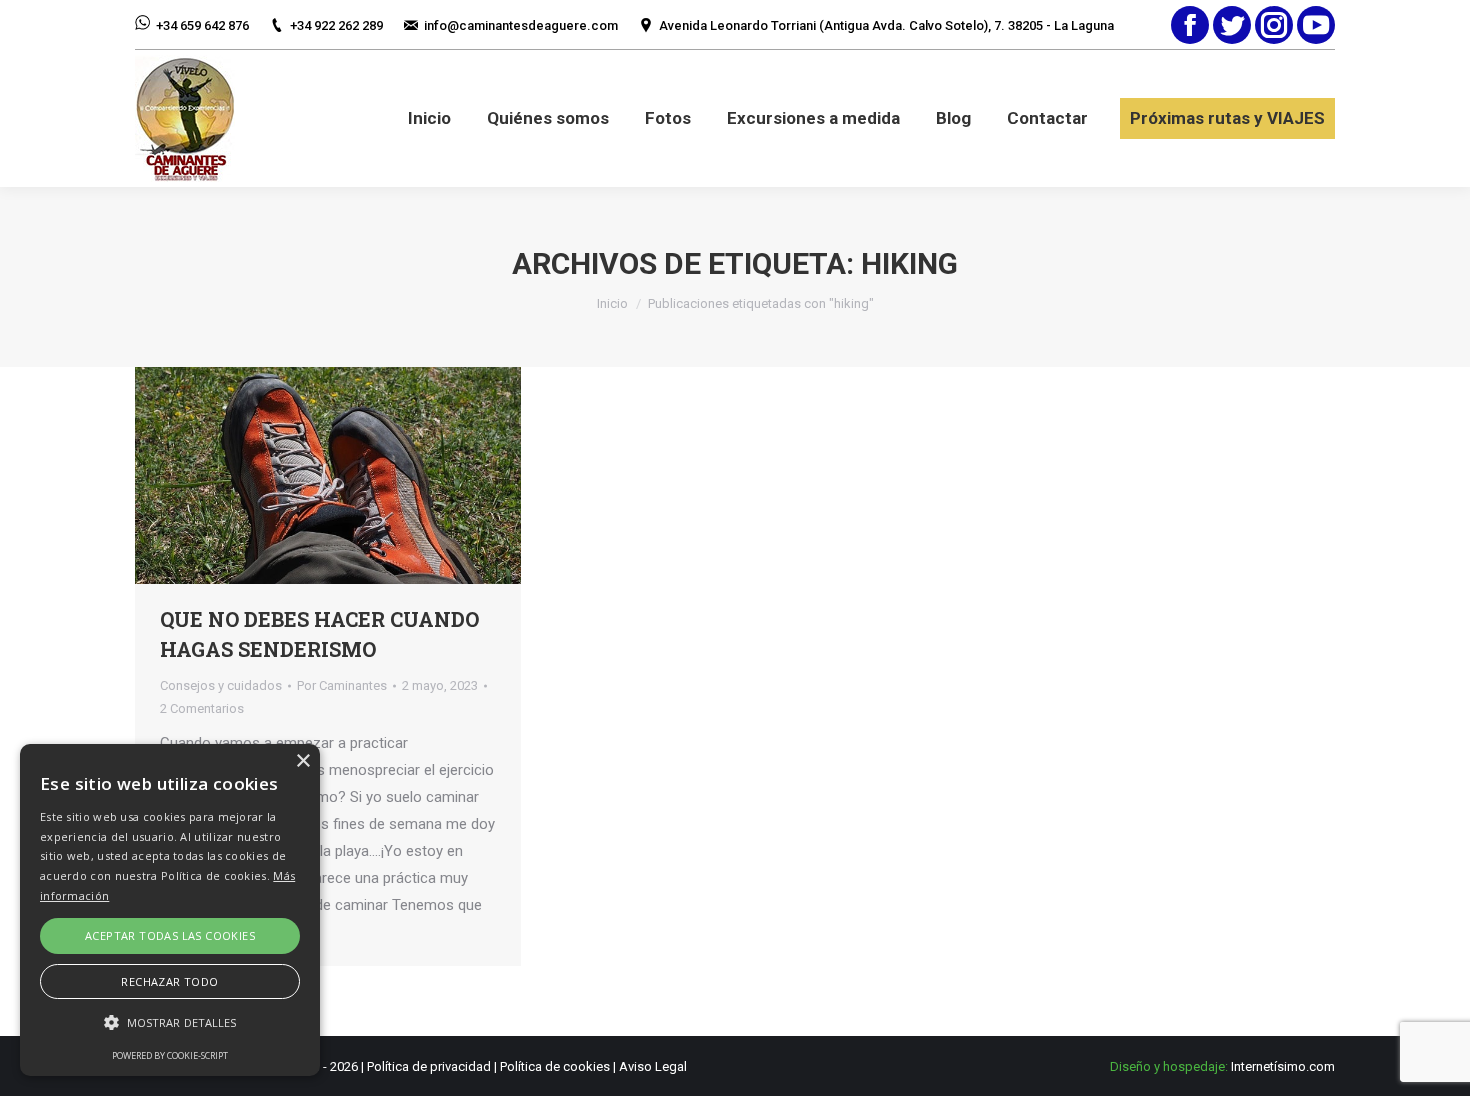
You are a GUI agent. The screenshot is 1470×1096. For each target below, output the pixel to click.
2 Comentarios (202, 708)
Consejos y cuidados (221, 685)
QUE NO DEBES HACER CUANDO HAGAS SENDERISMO (319, 634)
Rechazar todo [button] (169, 981)
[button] (170, 1022)
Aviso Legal (653, 1066)
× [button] (302, 761)
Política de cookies (555, 1066)
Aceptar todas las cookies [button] (170, 935)
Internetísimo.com (1283, 1066)
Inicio (612, 303)
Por (342, 685)
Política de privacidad (429, 1066)
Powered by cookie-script (170, 1055)
